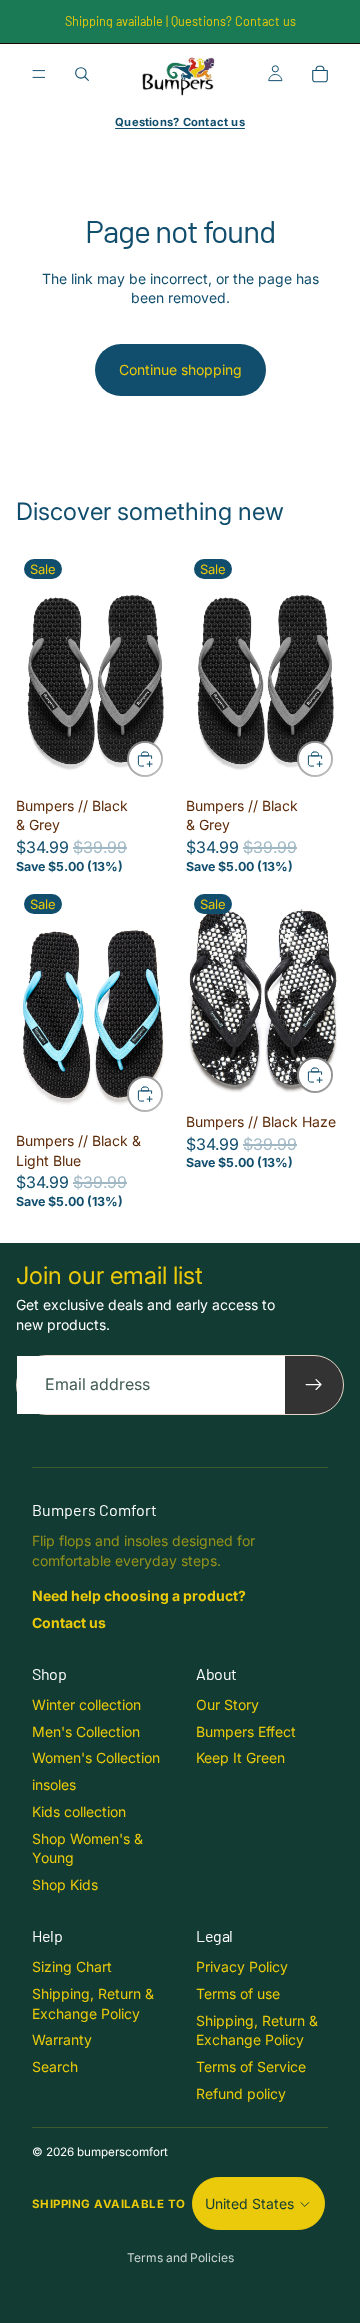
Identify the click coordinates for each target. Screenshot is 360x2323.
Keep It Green (240, 1757)
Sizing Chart (72, 1966)
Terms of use (238, 1993)
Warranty (62, 2039)
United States (249, 2203)
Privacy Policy (242, 1966)
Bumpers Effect (246, 1731)
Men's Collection (86, 1731)
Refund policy (241, 2093)
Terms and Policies (180, 2257)
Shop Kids (65, 1884)
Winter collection (86, 1704)
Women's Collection (96, 1757)
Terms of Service (251, 2066)
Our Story (227, 1704)
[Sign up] (314, 1385)
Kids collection (79, 1811)
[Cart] (320, 74)
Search (55, 2066)
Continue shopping (180, 369)
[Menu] (39, 74)
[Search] (82, 74)
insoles (54, 1784)
